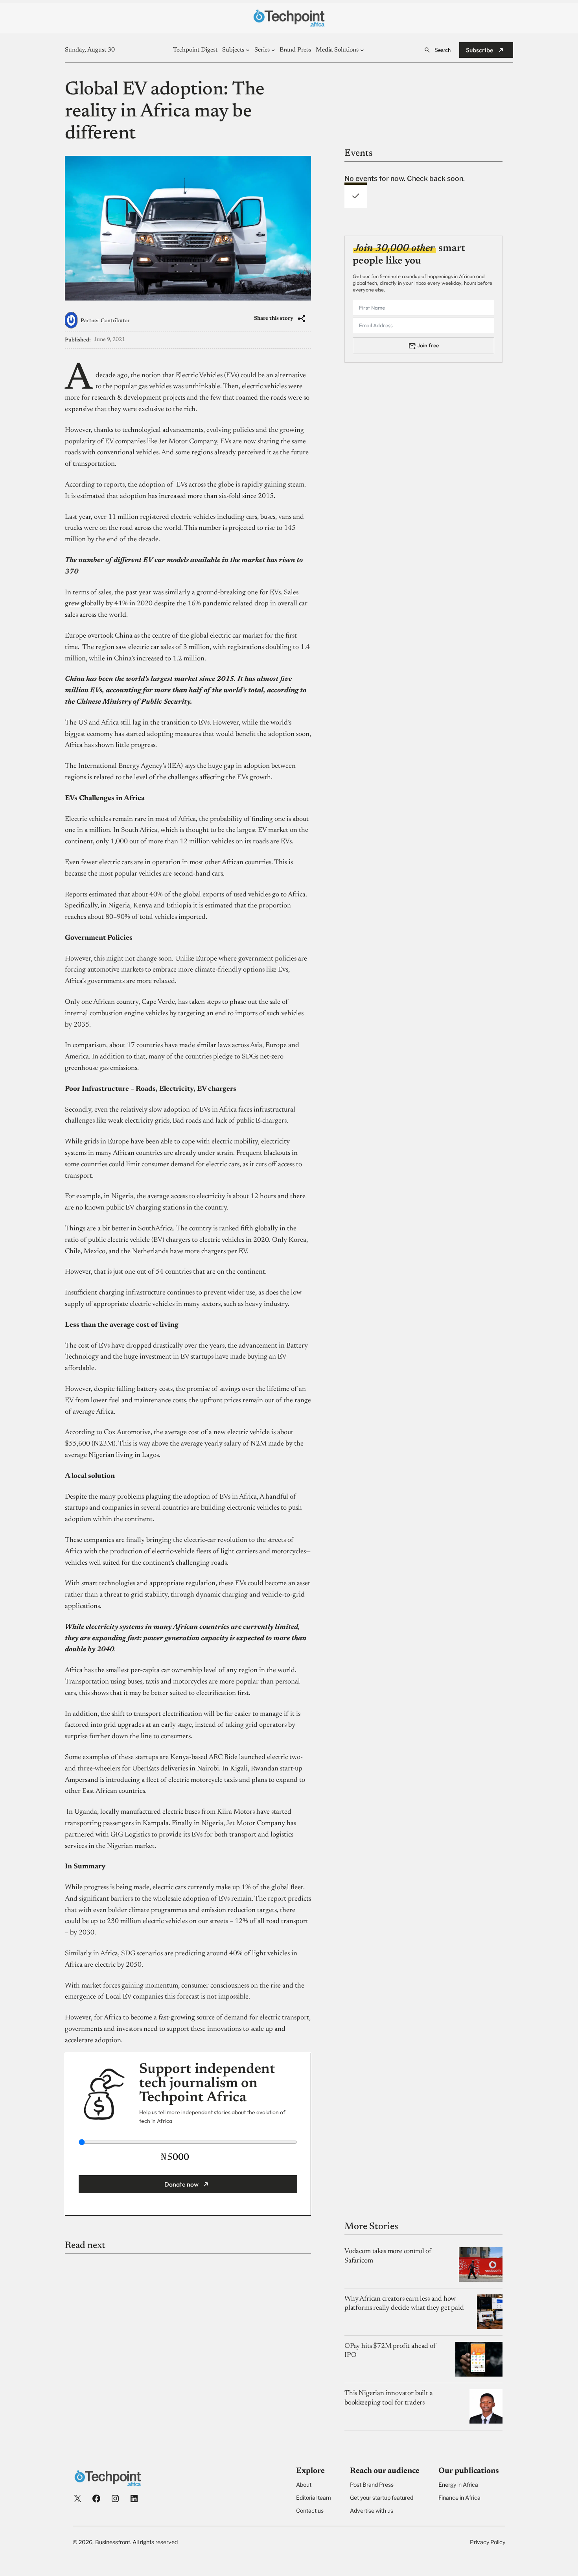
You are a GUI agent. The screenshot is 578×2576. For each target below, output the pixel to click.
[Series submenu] (273, 50)
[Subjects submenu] (248, 50)
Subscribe (480, 50)
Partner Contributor (105, 321)
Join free (428, 345)
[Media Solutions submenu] (362, 50)
